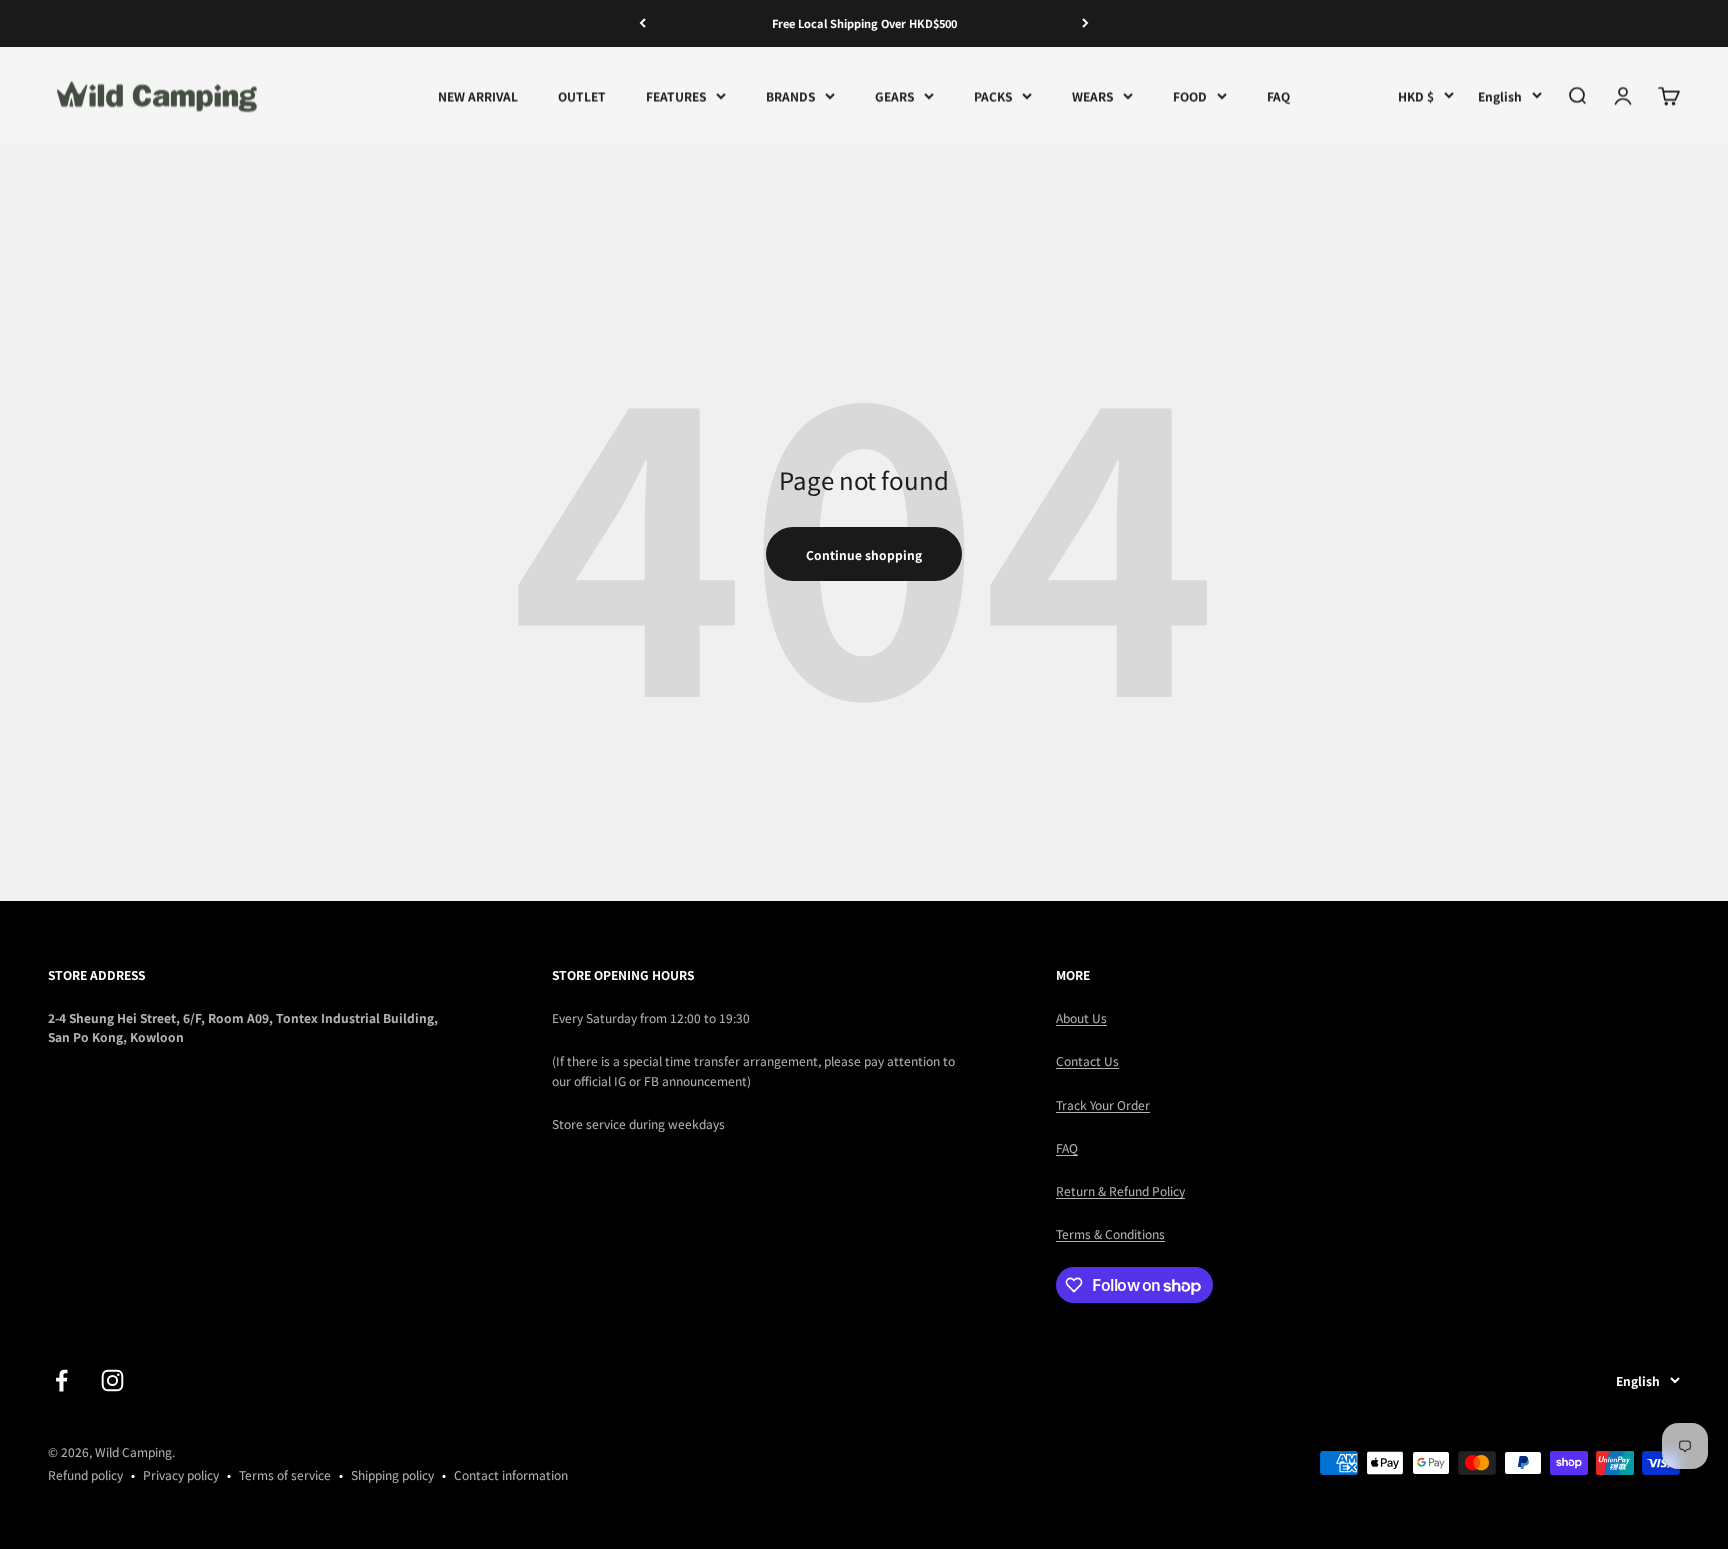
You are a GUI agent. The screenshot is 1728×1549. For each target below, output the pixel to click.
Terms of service (285, 1474)
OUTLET (582, 95)
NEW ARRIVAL (478, 95)
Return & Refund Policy (1120, 1190)
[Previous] (642, 23)
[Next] (1085, 23)
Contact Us (1087, 1060)
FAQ (1278, 95)
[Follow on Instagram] (112, 1380)
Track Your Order (1103, 1104)
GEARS (894, 95)
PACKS (993, 95)
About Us (1081, 1017)
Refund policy (85, 1474)
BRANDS (790, 95)
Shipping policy (392, 1474)
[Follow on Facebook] (61, 1380)
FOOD (1190, 95)
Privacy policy (181, 1474)
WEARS (1092, 95)
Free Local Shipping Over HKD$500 (864, 23)
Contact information (511, 1474)
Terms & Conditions (1110, 1233)
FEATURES (676, 95)
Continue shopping (864, 554)
